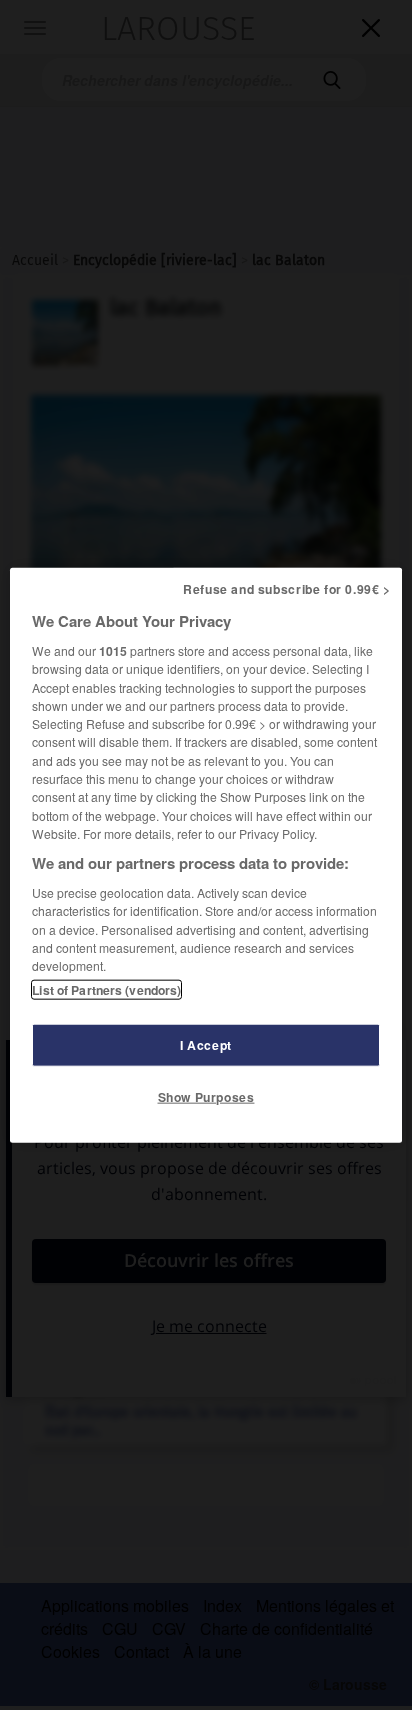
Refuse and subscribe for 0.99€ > (287, 589)
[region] (205, 855)
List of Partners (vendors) (106, 989)
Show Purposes (206, 1096)
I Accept (206, 1044)
